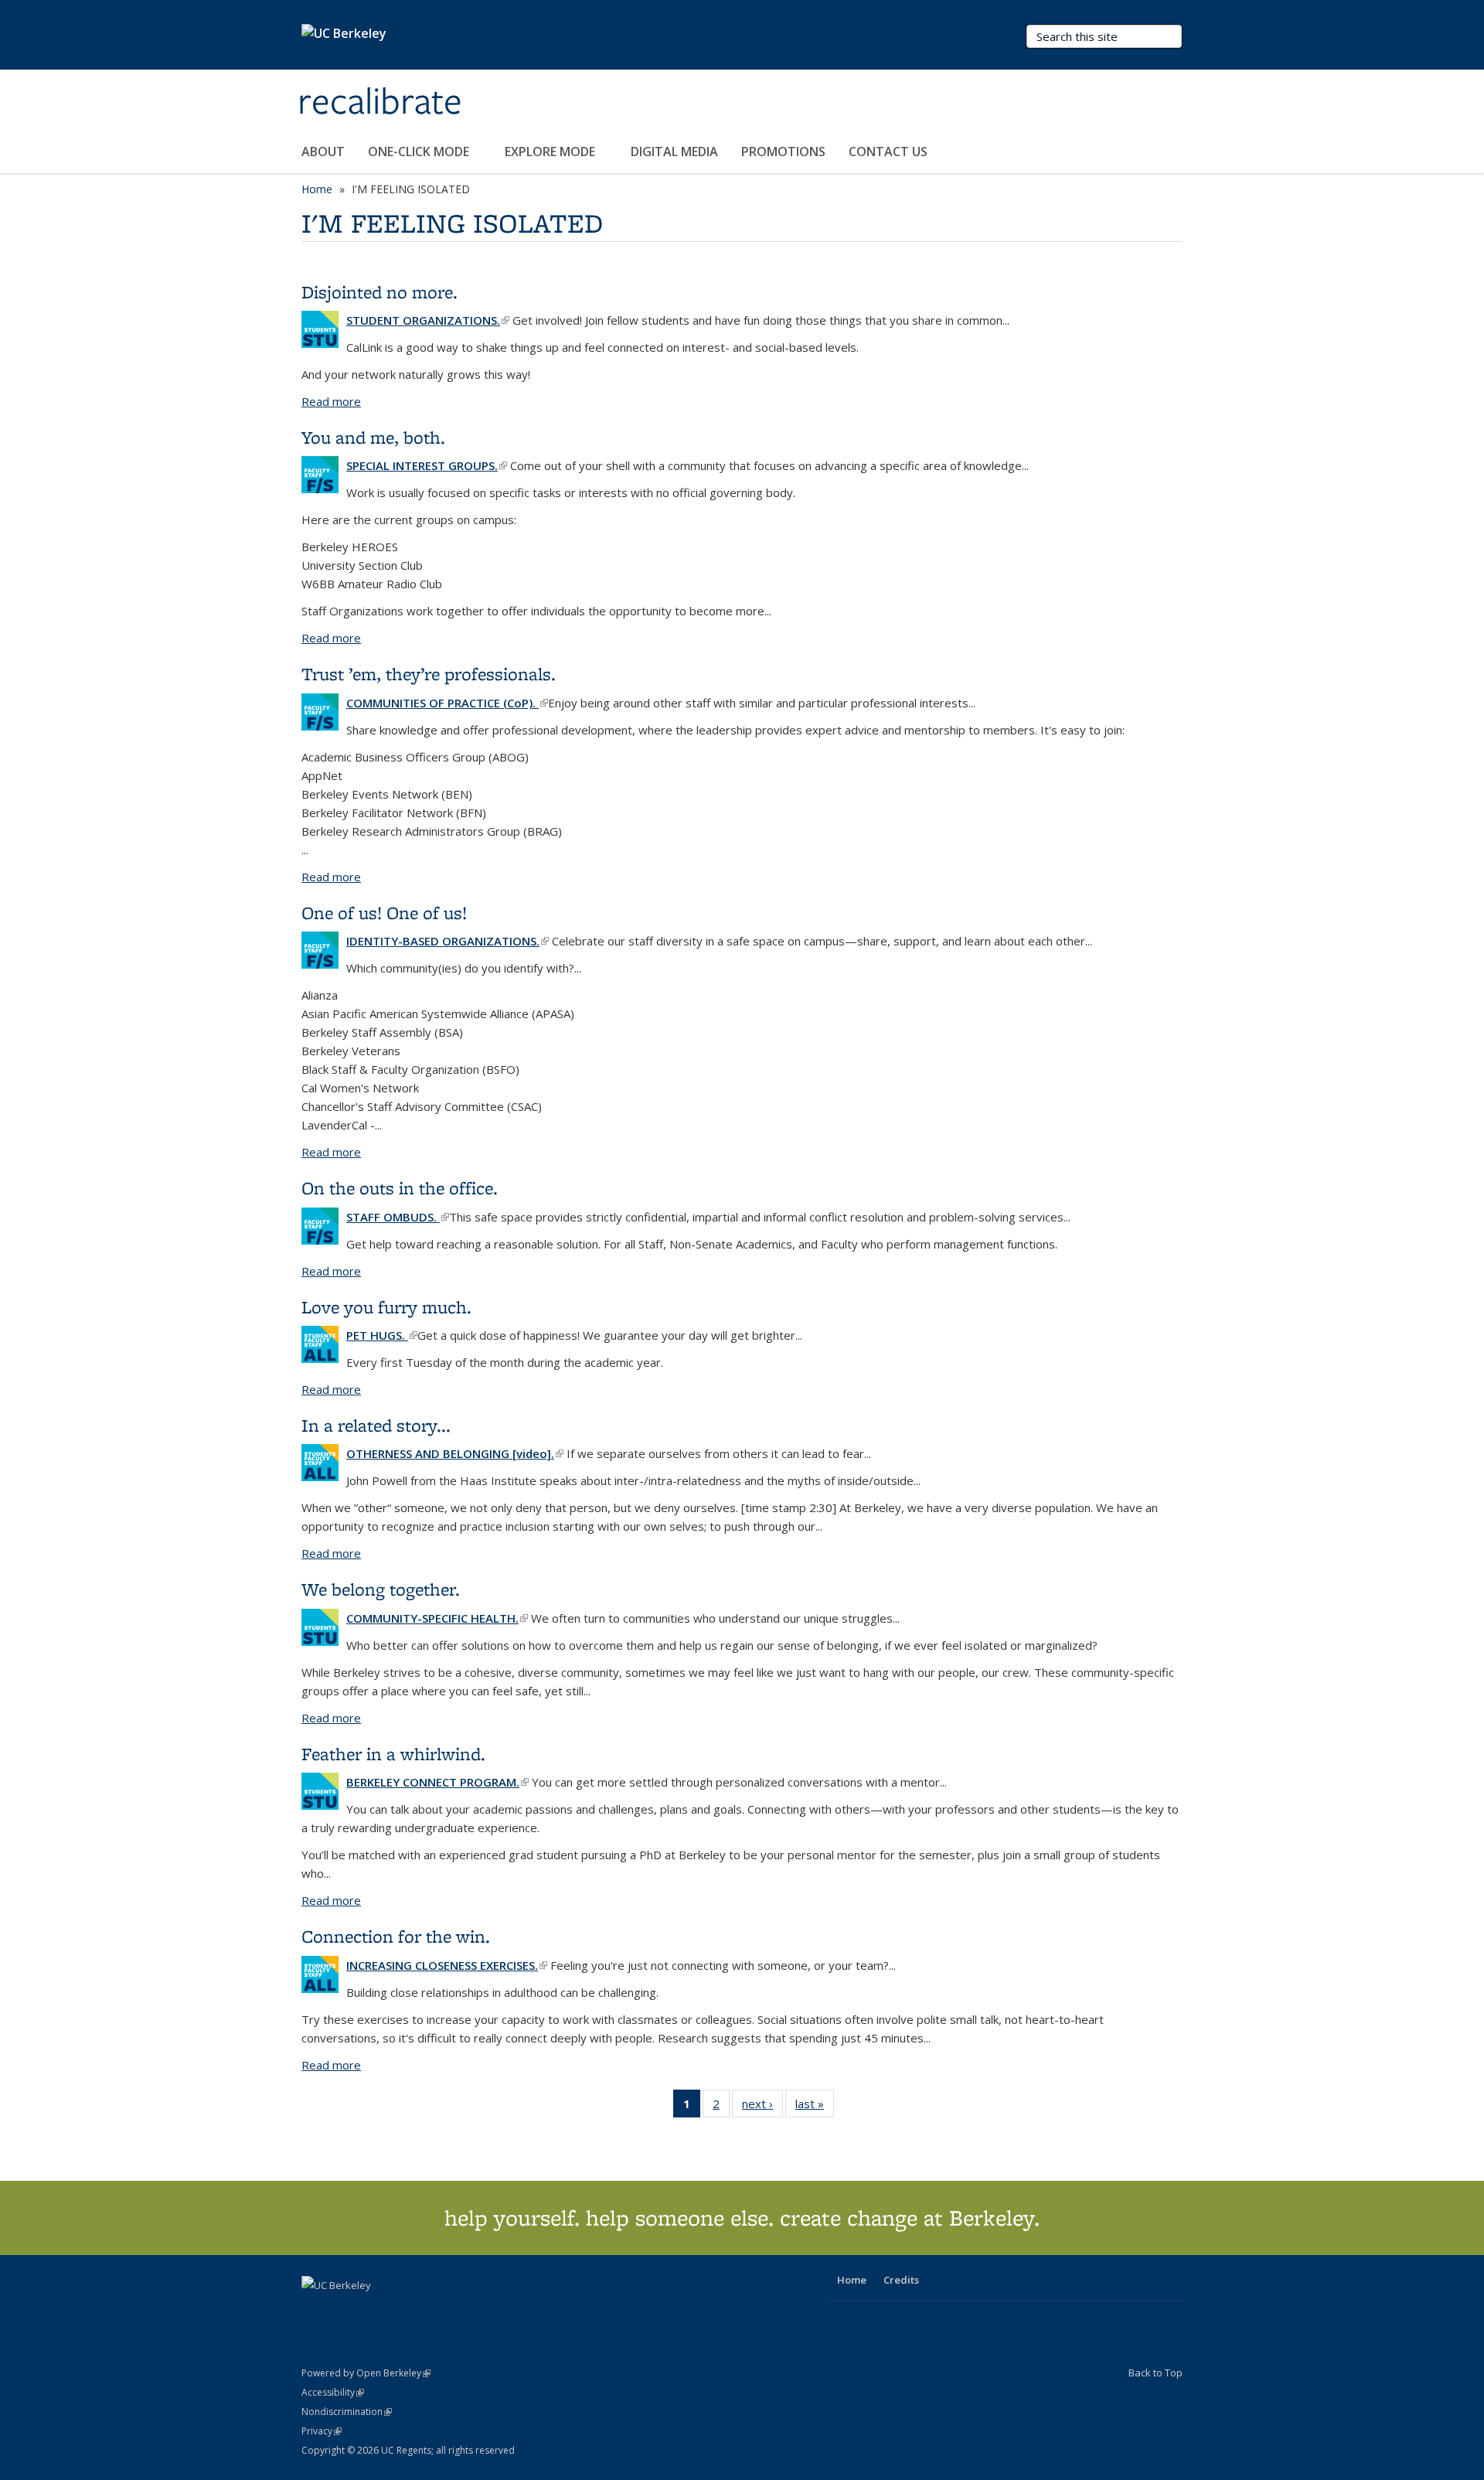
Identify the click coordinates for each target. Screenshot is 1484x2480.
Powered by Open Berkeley (366, 2373)
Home (317, 189)
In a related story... (376, 1425)
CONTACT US (888, 152)
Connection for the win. (396, 1936)
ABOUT (323, 152)
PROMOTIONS (783, 152)
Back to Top (1156, 2373)
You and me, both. (373, 437)
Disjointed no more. (380, 292)
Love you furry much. (386, 1307)
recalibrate (380, 103)
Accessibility (333, 2392)
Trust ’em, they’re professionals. (429, 674)
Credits (901, 2280)
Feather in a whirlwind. (393, 1754)
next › (762, 2107)
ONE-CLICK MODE (420, 152)
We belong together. (381, 1589)
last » (815, 2107)
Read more (331, 401)
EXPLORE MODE (551, 152)
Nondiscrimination (347, 2412)
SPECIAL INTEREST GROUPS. (427, 465)
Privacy (322, 2431)
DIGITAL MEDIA (674, 152)
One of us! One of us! (384, 913)
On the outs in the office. (400, 1188)
